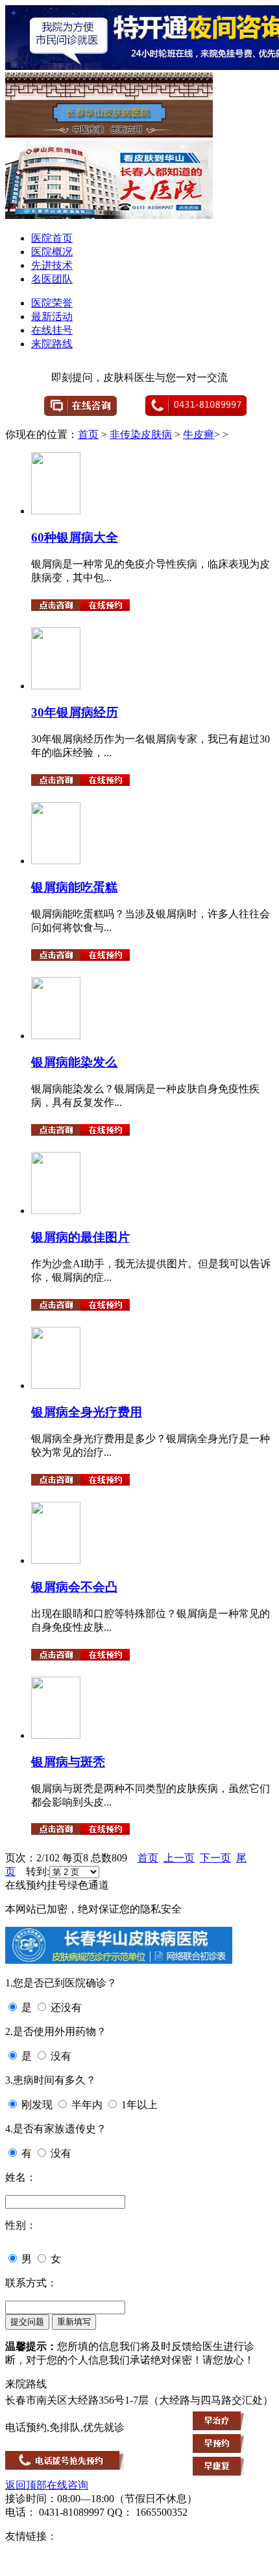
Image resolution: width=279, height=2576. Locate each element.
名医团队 (52, 279)
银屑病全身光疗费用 (87, 1412)
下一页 (215, 1858)
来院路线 (52, 344)
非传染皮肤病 (141, 434)
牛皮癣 (199, 434)
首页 (88, 434)
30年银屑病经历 (75, 712)
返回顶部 (26, 2485)
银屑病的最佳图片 (80, 1237)
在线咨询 (67, 2485)
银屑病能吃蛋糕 (74, 887)
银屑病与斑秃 (68, 1762)
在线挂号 (52, 330)
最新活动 (52, 316)
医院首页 (52, 238)
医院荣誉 (52, 303)
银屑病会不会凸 (74, 1587)
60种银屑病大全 (75, 537)
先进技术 (52, 265)
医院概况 (52, 252)
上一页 (179, 1858)
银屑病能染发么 (74, 1062)
